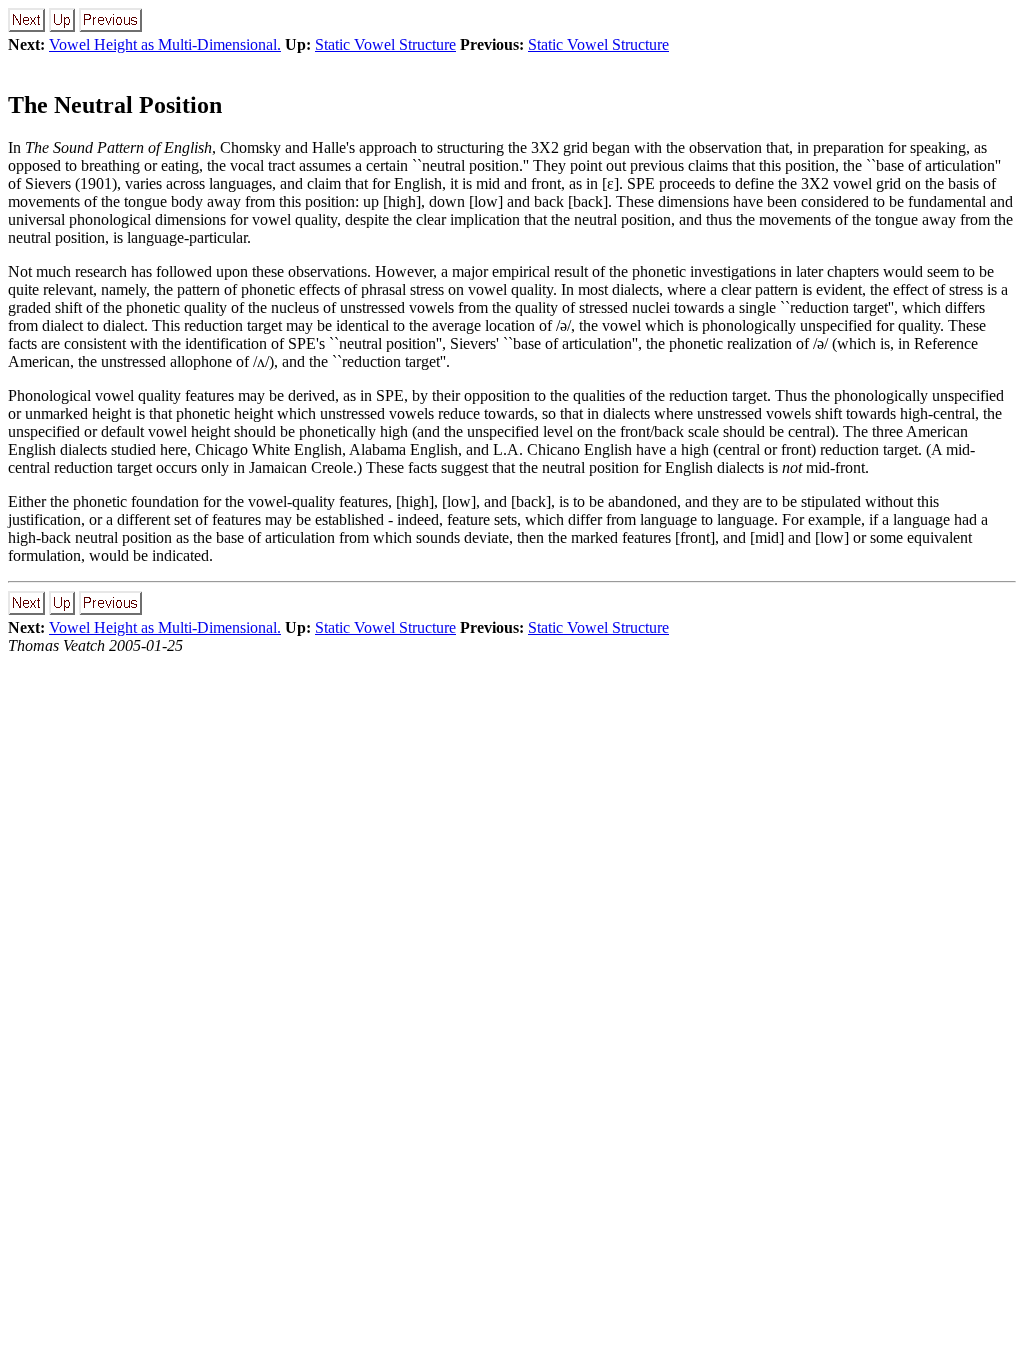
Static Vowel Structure (385, 44)
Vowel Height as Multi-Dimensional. (165, 44)
